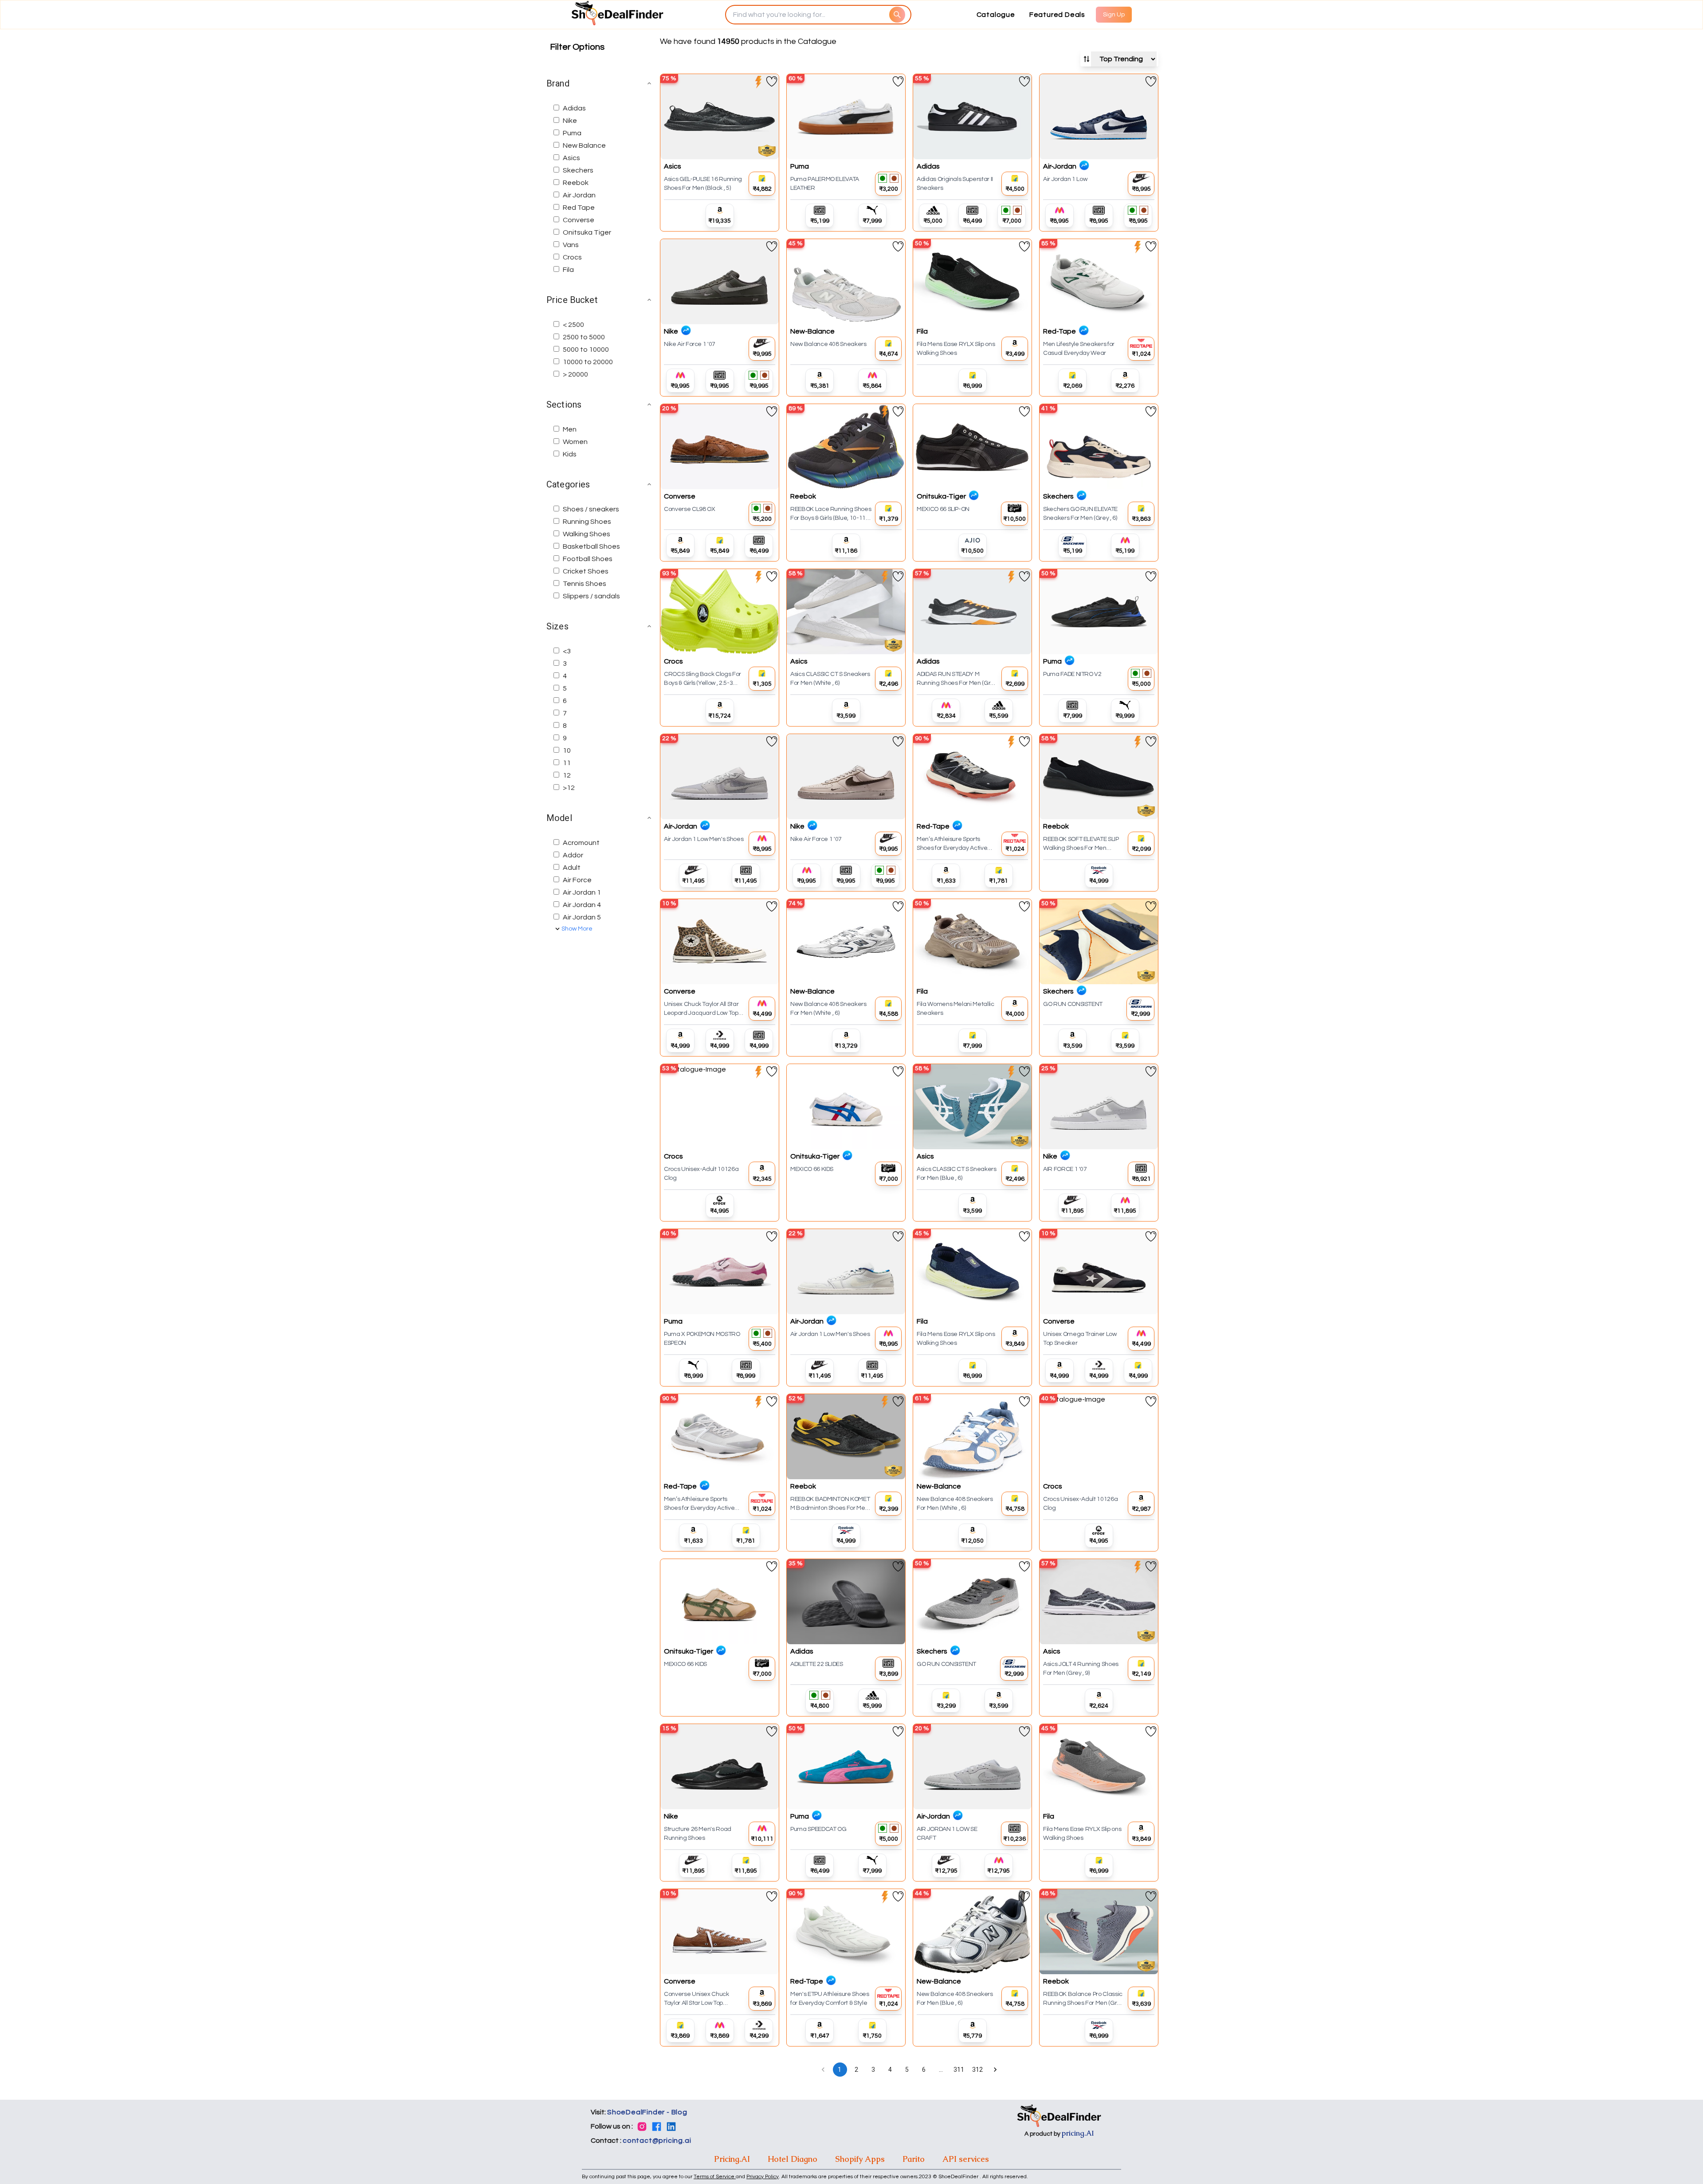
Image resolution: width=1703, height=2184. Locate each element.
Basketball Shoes (591, 546)
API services (966, 2159)
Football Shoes (588, 559)
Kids (570, 454)
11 (567, 763)
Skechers (578, 170)
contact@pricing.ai (657, 2141)
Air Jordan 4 (582, 905)
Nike (570, 121)
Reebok (576, 183)
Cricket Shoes (586, 571)
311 (959, 2070)
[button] (600, 83)
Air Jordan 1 (582, 892)
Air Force (577, 880)
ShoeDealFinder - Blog (647, 2112)
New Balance (584, 145)
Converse (579, 220)
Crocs (572, 257)
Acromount (581, 843)
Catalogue (996, 15)
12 (567, 775)
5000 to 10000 (586, 350)
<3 (567, 651)
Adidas (574, 108)
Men (570, 429)
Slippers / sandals (591, 596)
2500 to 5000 (584, 337)
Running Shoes (587, 522)
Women (575, 442)
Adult (572, 868)
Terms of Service (715, 2177)
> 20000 (575, 374)
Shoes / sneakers (591, 509)
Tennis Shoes (585, 584)
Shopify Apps (860, 2159)
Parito (914, 2159)
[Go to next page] (995, 2070)
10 (567, 750)
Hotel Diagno (793, 2159)
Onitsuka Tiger (587, 232)
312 (977, 2070)
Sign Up (1114, 15)
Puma (572, 133)
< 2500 (573, 325)
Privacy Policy (763, 2177)
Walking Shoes (587, 534)
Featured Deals (1057, 15)
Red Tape (579, 208)
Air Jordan (579, 195)
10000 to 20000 (588, 362)
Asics (571, 158)
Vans (571, 245)
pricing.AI (1078, 2133)
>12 (569, 788)
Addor (573, 855)
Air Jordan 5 (582, 917)
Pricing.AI (732, 2159)
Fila (568, 270)
